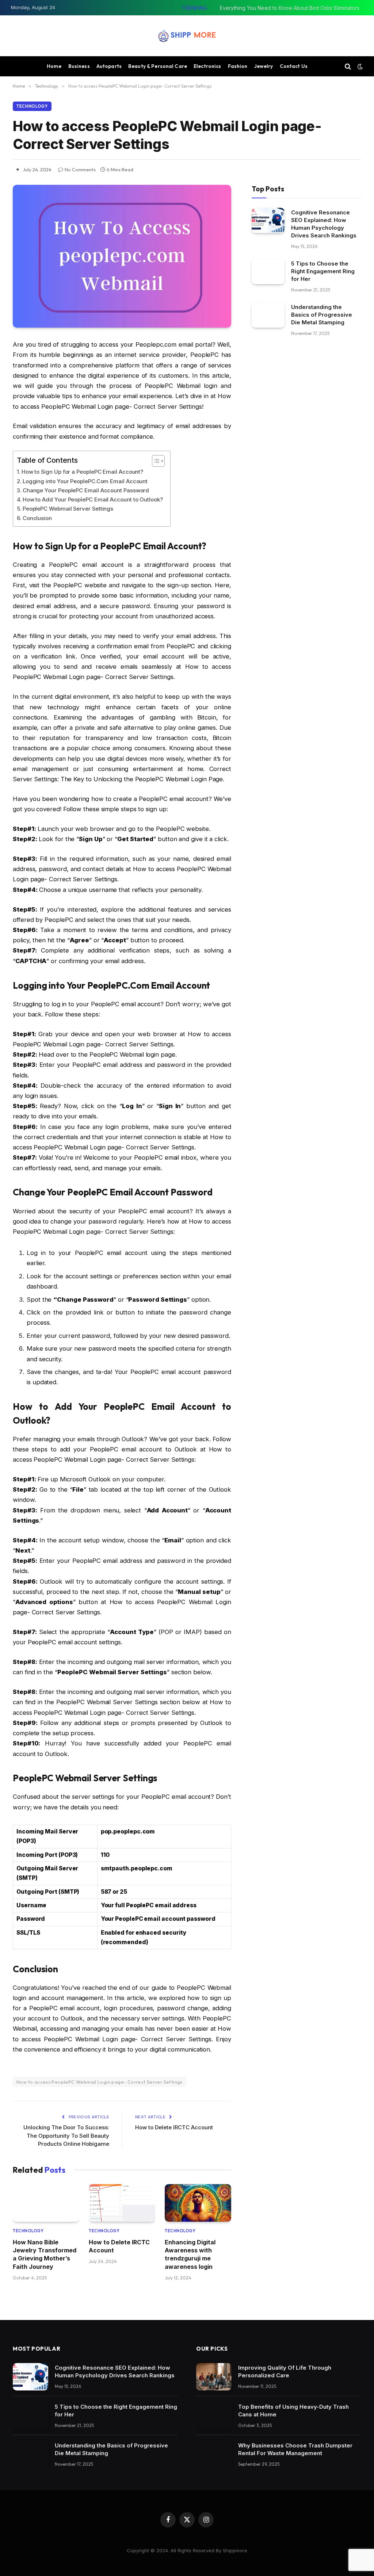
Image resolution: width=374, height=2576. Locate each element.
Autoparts (109, 66)
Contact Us (294, 66)
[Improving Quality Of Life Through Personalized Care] (214, 2377)
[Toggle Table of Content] (155, 461)
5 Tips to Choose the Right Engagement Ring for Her (323, 271)
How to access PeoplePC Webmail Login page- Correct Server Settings (100, 2082)
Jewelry (264, 66)
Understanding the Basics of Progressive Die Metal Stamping (322, 315)
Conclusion (37, 518)
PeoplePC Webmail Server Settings (68, 509)
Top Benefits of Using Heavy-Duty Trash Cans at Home (293, 2411)
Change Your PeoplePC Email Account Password (86, 490)
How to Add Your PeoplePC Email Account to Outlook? (93, 499)
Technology (32, 106)
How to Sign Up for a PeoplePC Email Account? (82, 472)
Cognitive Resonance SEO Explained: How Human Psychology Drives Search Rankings (324, 224)
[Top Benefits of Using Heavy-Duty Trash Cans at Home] (214, 2416)
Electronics (207, 66)
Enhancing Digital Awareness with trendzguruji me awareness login (190, 2254)
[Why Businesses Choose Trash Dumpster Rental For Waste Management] (214, 2455)
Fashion (238, 66)
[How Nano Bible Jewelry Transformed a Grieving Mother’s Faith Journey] (46, 2203)
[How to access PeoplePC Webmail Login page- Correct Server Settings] (122, 256)
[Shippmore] (187, 36)
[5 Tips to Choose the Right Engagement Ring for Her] (268, 272)
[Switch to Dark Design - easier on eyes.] (359, 66)
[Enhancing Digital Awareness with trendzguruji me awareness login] (198, 2203)
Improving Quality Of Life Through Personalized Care (285, 2371)
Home (54, 66)
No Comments (80, 169)
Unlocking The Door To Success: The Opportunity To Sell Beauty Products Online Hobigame (66, 2136)
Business (79, 66)
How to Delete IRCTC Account (174, 2127)
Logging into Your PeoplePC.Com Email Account (85, 481)
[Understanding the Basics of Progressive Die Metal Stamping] (268, 315)
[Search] (348, 66)
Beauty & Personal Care (158, 66)
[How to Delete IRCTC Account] (122, 2203)
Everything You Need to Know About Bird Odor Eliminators (290, 8)
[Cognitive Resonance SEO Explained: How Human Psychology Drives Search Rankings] (268, 220)
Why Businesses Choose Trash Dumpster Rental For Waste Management (295, 2449)
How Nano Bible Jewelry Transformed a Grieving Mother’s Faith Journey (45, 2254)
